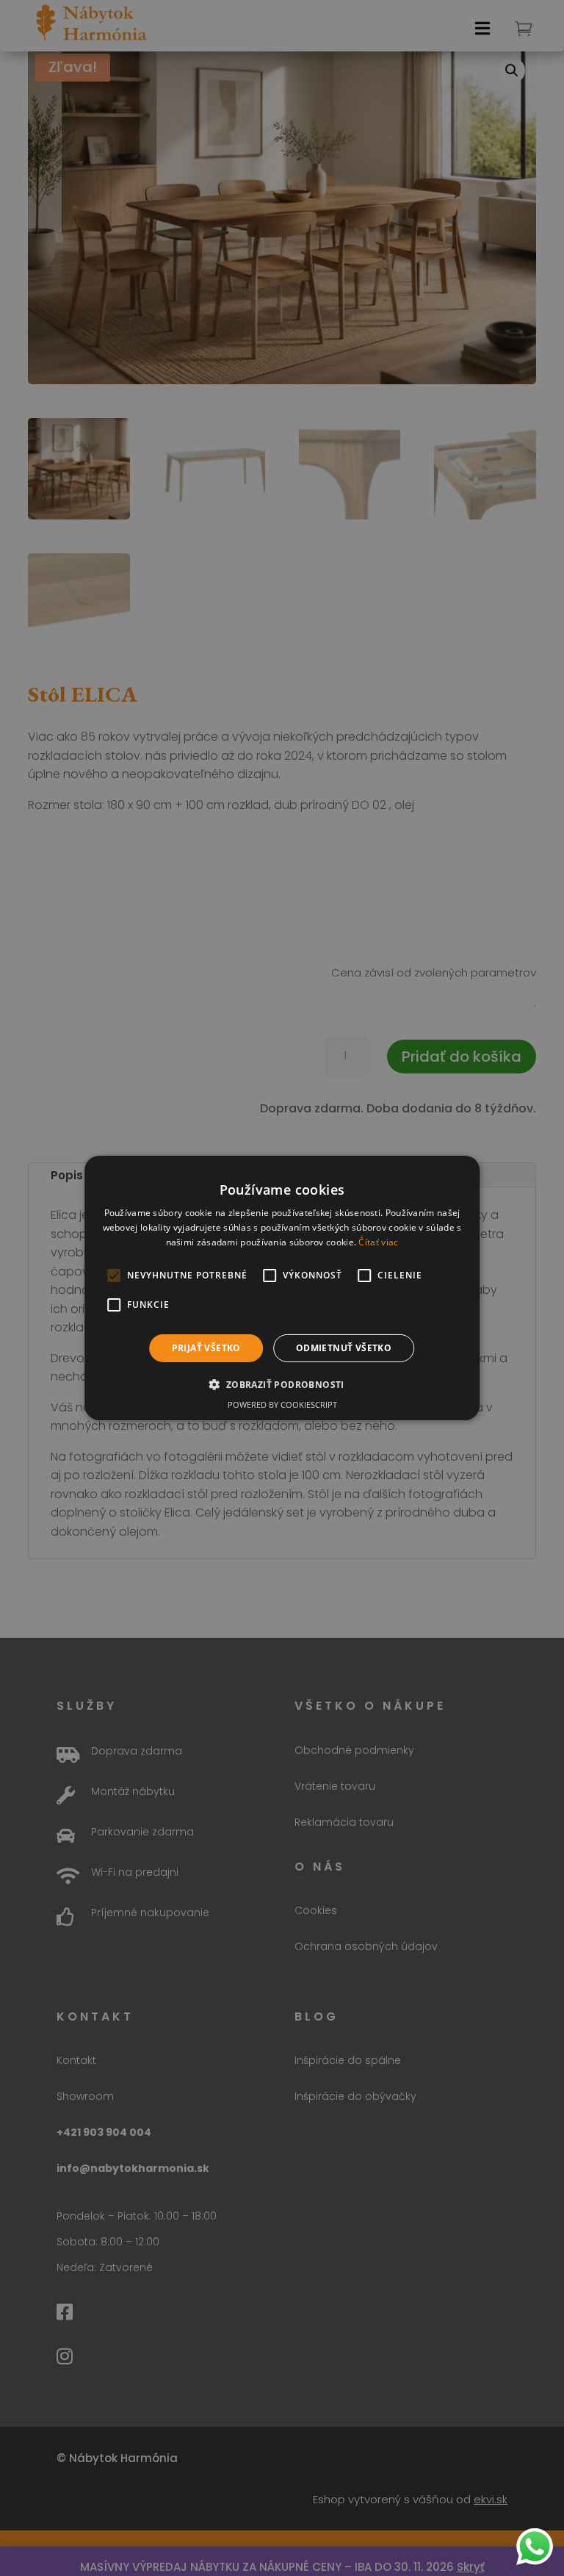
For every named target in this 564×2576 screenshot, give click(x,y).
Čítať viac (378, 1242)
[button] (282, 1384)
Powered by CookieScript (282, 1404)
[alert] (282, 1288)
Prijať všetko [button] (206, 1348)
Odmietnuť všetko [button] (344, 1348)
